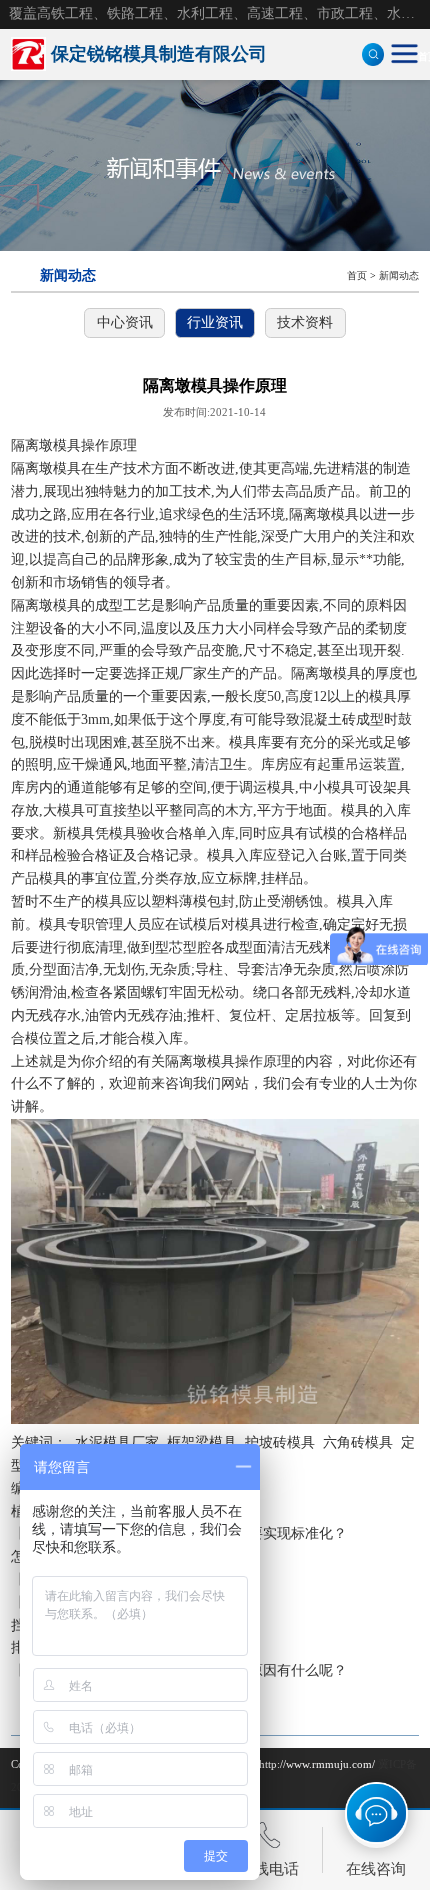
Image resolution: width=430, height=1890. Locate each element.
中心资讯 (125, 322)
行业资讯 (215, 322)
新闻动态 (399, 275)
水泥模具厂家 (117, 1442)
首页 (357, 275)
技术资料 (305, 322)
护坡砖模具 (280, 1442)
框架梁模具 (202, 1442)
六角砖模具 (358, 1442)
